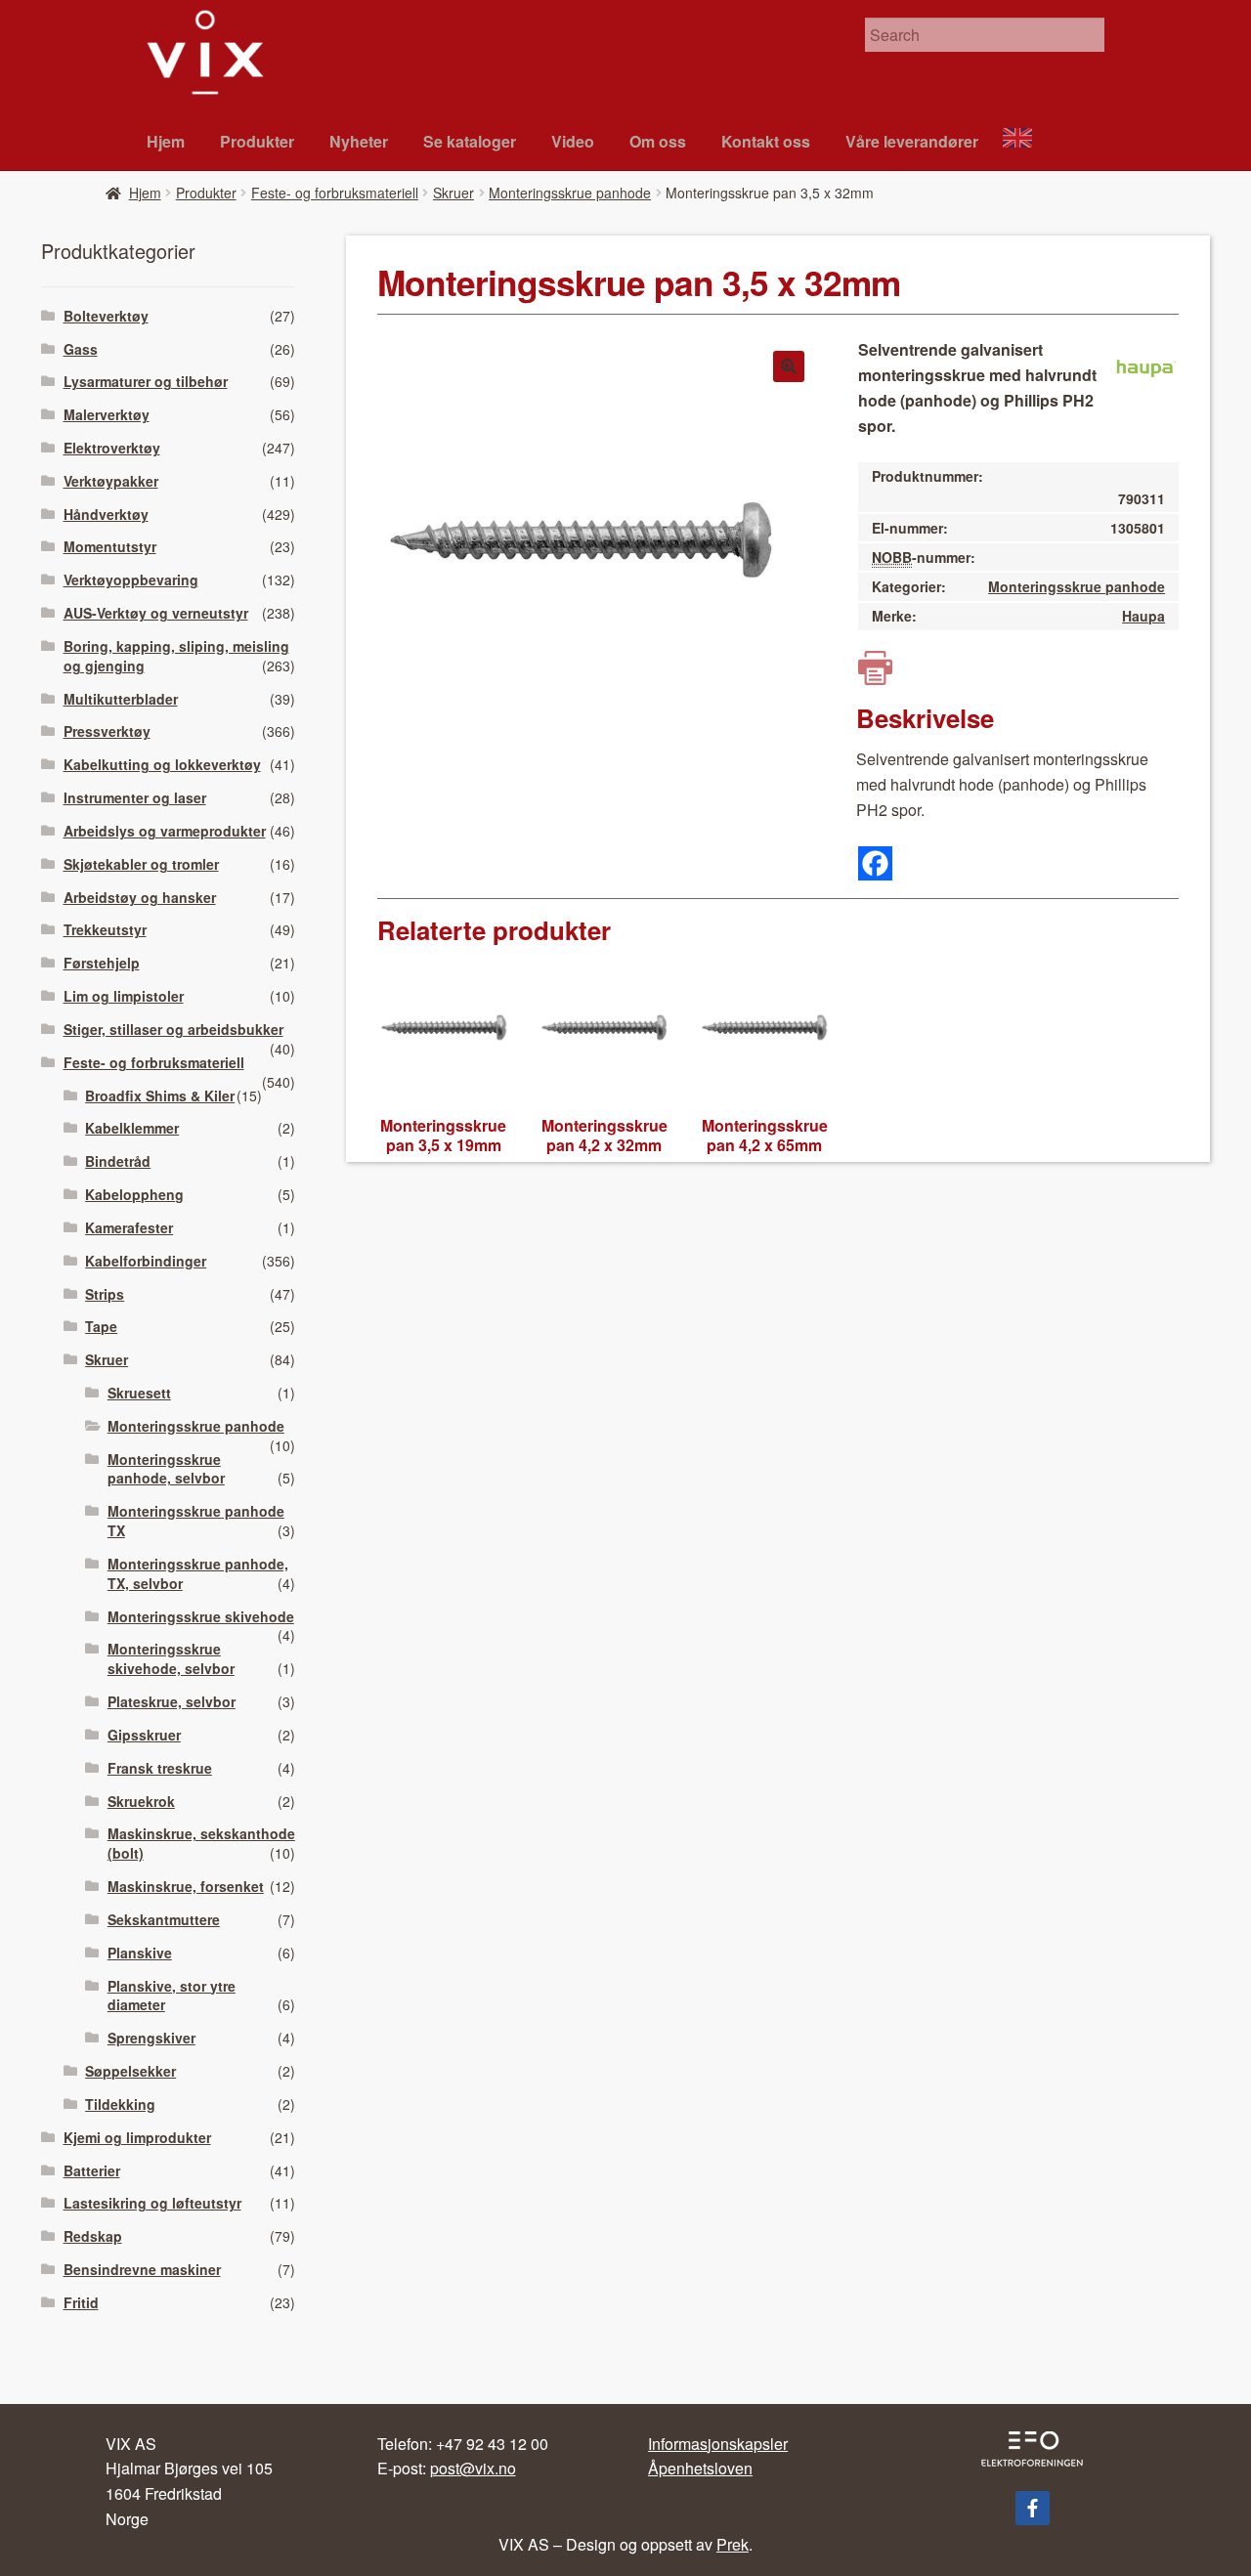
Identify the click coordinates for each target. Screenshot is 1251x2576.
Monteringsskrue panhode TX (196, 1521)
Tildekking (120, 2104)
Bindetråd (118, 1161)
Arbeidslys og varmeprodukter (165, 831)
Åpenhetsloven (700, 2468)
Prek (733, 2544)
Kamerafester (129, 1227)
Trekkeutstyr (105, 929)
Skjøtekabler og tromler (141, 864)
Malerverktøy (107, 414)
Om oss (658, 141)
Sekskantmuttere (164, 1919)
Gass (81, 349)
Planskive (140, 1953)
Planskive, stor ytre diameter (172, 1996)
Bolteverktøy (106, 316)
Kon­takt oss (766, 141)
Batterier (92, 2170)
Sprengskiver (151, 2038)
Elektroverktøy (112, 448)
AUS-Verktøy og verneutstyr (156, 613)
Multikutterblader (121, 699)
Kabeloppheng (134, 1194)
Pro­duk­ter (257, 141)
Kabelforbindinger (146, 1261)
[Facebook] (875, 863)
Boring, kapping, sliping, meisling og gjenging (176, 656)
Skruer (453, 193)
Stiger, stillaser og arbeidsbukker (173, 1029)
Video (573, 141)
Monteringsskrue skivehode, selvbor (171, 1658)
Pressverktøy (107, 731)
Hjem (166, 141)
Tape (101, 1326)
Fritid (81, 2302)
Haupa (1143, 616)
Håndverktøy (106, 514)
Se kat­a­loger (470, 141)
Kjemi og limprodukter (137, 2137)
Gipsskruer (144, 1735)
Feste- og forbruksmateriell (335, 193)
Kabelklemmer (132, 1128)
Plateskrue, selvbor (172, 1701)
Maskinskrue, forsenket (186, 1886)
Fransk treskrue (160, 1768)
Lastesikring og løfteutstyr (152, 2203)
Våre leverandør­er (912, 141)
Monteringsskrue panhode (570, 193)
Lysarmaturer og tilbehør (146, 381)
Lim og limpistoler (124, 996)
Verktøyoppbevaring (131, 580)
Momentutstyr (110, 546)
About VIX (1026, 140)
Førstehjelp (102, 963)
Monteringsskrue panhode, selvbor (166, 1469)
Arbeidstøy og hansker (140, 897)
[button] (789, 366)
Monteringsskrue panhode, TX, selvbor (198, 1573)
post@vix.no (473, 2468)
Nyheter (359, 141)
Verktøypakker (111, 481)
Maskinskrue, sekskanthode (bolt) (201, 1843)
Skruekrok (141, 1801)
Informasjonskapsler (718, 2444)
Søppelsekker (130, 2071)
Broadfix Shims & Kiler (160, 1095)
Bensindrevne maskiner (142, 2269)
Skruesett (139, 1393)
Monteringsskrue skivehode (201, 1616)
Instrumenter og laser (135, 797)
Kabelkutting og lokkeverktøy (162, 764)
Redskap (93, 2236)
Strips (105, 1294)
